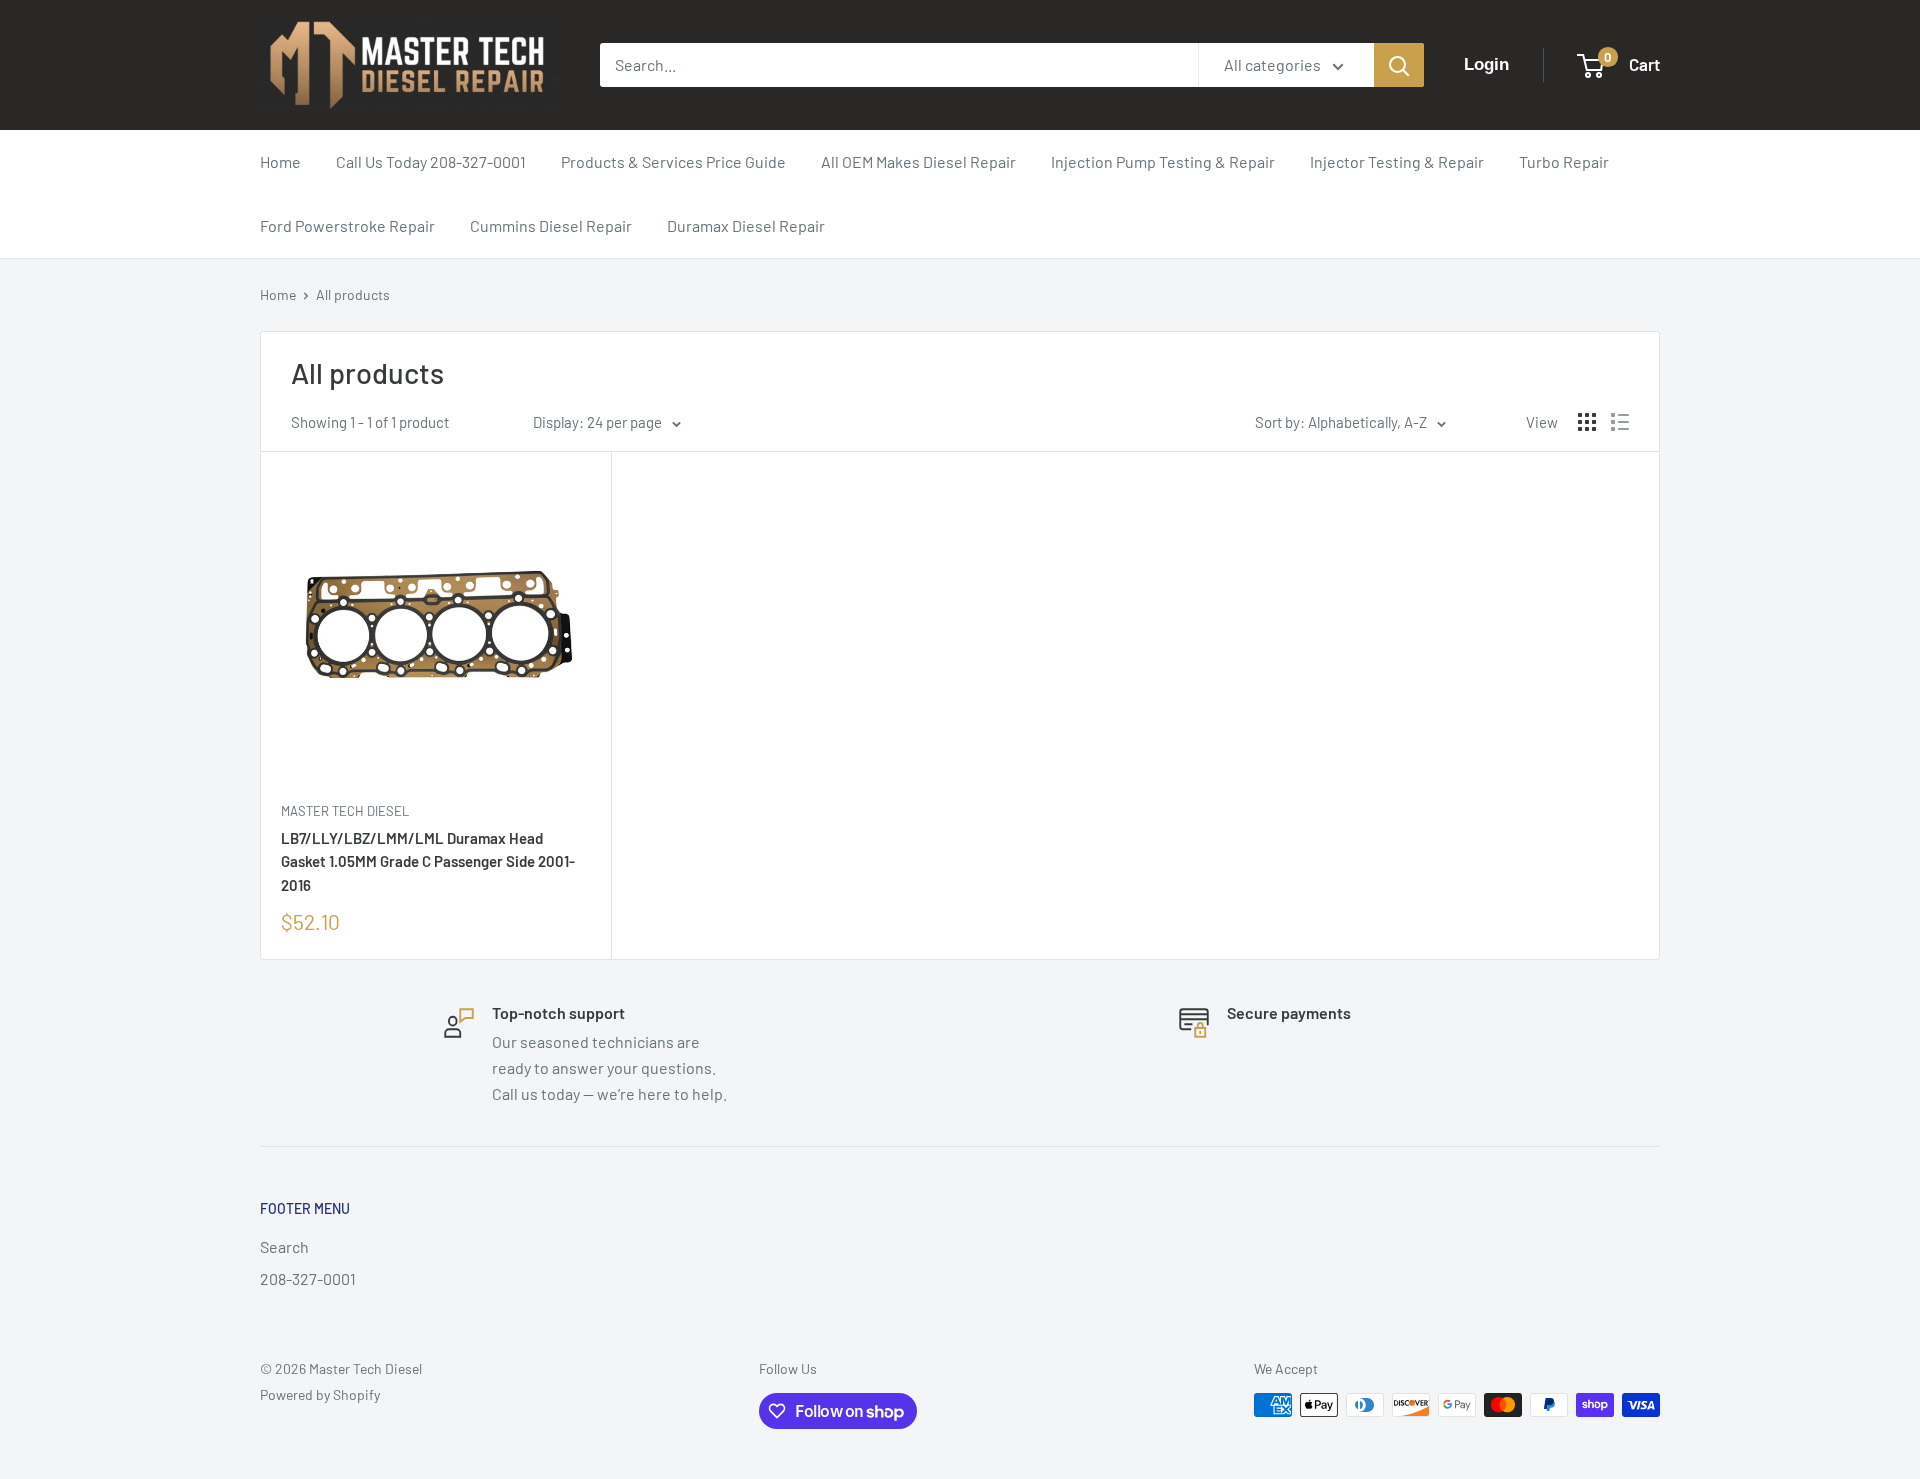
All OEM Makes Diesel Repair (918, 161)
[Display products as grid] (1587, 422)
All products (353, 294)
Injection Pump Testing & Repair (1163, 161)
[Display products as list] (1620, 422)
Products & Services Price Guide (673, 161)
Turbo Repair (1564, 161)
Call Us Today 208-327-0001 (431, 161)
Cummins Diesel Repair (551, 225)
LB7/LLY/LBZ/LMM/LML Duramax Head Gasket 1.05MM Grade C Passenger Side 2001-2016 (428, 861)
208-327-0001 (308, 1278)
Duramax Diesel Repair (746, 225)
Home (280, 161)
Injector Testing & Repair (1397, 161)
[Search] (1399, 65)
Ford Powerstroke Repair (347, 225)
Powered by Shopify (320, 1394)
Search (284, 1246)
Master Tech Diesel (345, 811)
